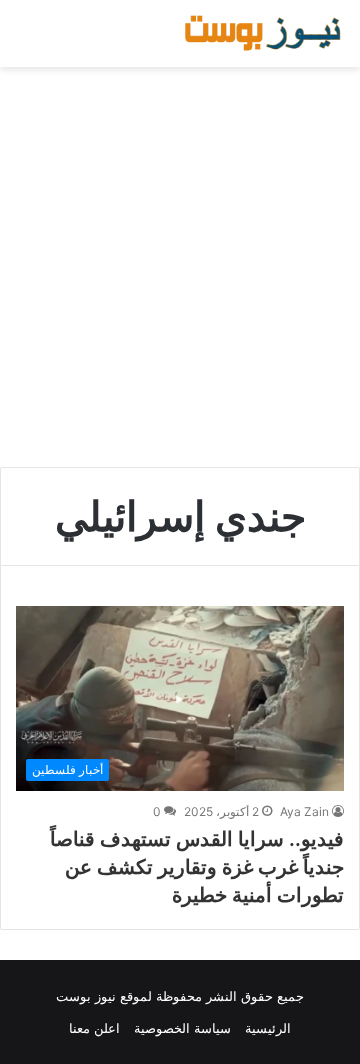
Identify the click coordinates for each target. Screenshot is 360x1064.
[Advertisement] (180, 267)
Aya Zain (304, 811)
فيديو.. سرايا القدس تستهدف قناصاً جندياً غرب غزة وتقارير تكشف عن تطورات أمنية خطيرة (197, 867)
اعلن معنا (94, 1028)
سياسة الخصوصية (182, 1028)
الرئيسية (268, 1028)
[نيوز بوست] (265, 33)
